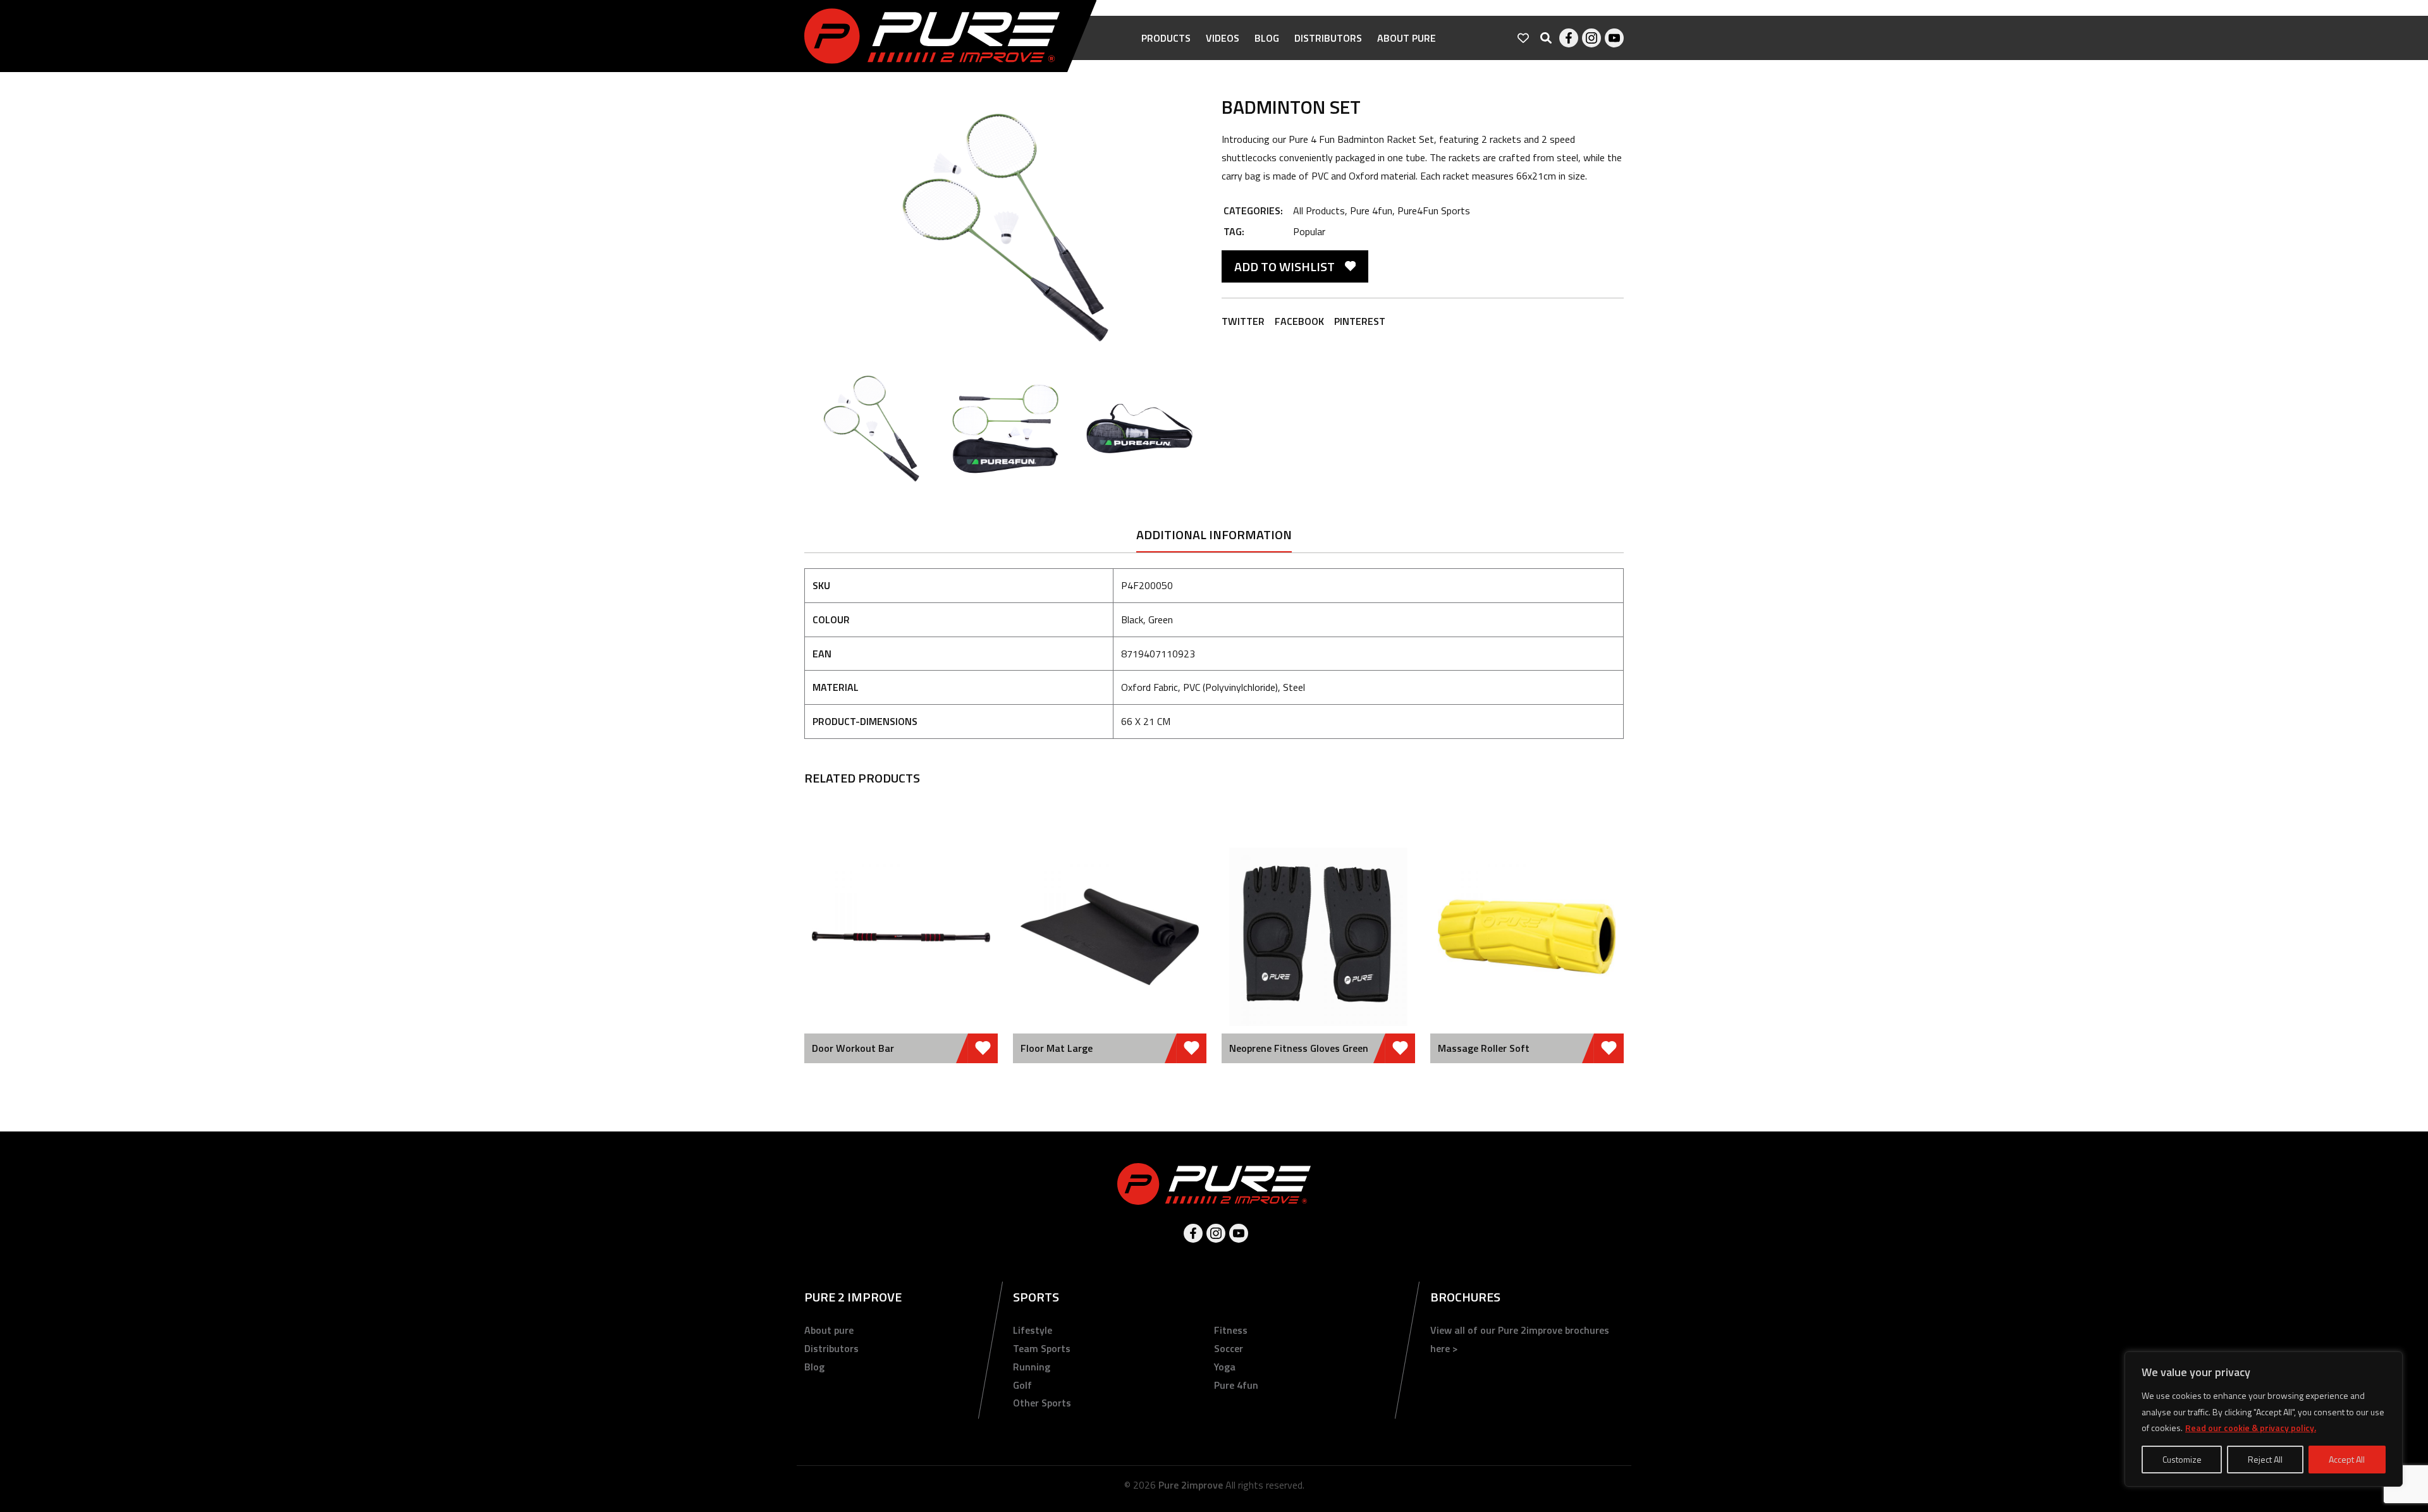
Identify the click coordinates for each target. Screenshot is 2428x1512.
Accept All (2347, 1459)
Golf (1022, 1385)
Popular (1309, 231)
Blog (1267, 38)
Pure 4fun (1371, 210)
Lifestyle (1033, 1330)
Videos (1223, 38)
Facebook (1569, 38)
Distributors (1328, 38)
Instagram (1591, 38)
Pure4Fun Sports (1434, 210)
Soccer (1229, 1348)
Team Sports (1042, 1348)
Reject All (2265, 1459)
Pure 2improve (1191, 1485)
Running (1032, 1367)
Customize (2182, 1459)
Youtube (1614, 38)
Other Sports (1042, 1403)
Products (1166, 38)
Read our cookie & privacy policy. (2251, 1428)
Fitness (1231, 1330)
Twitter (1243, 321)
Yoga (1225, 1367)
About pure (1407, 38)
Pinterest (1360, 321)
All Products (1319, 210)
